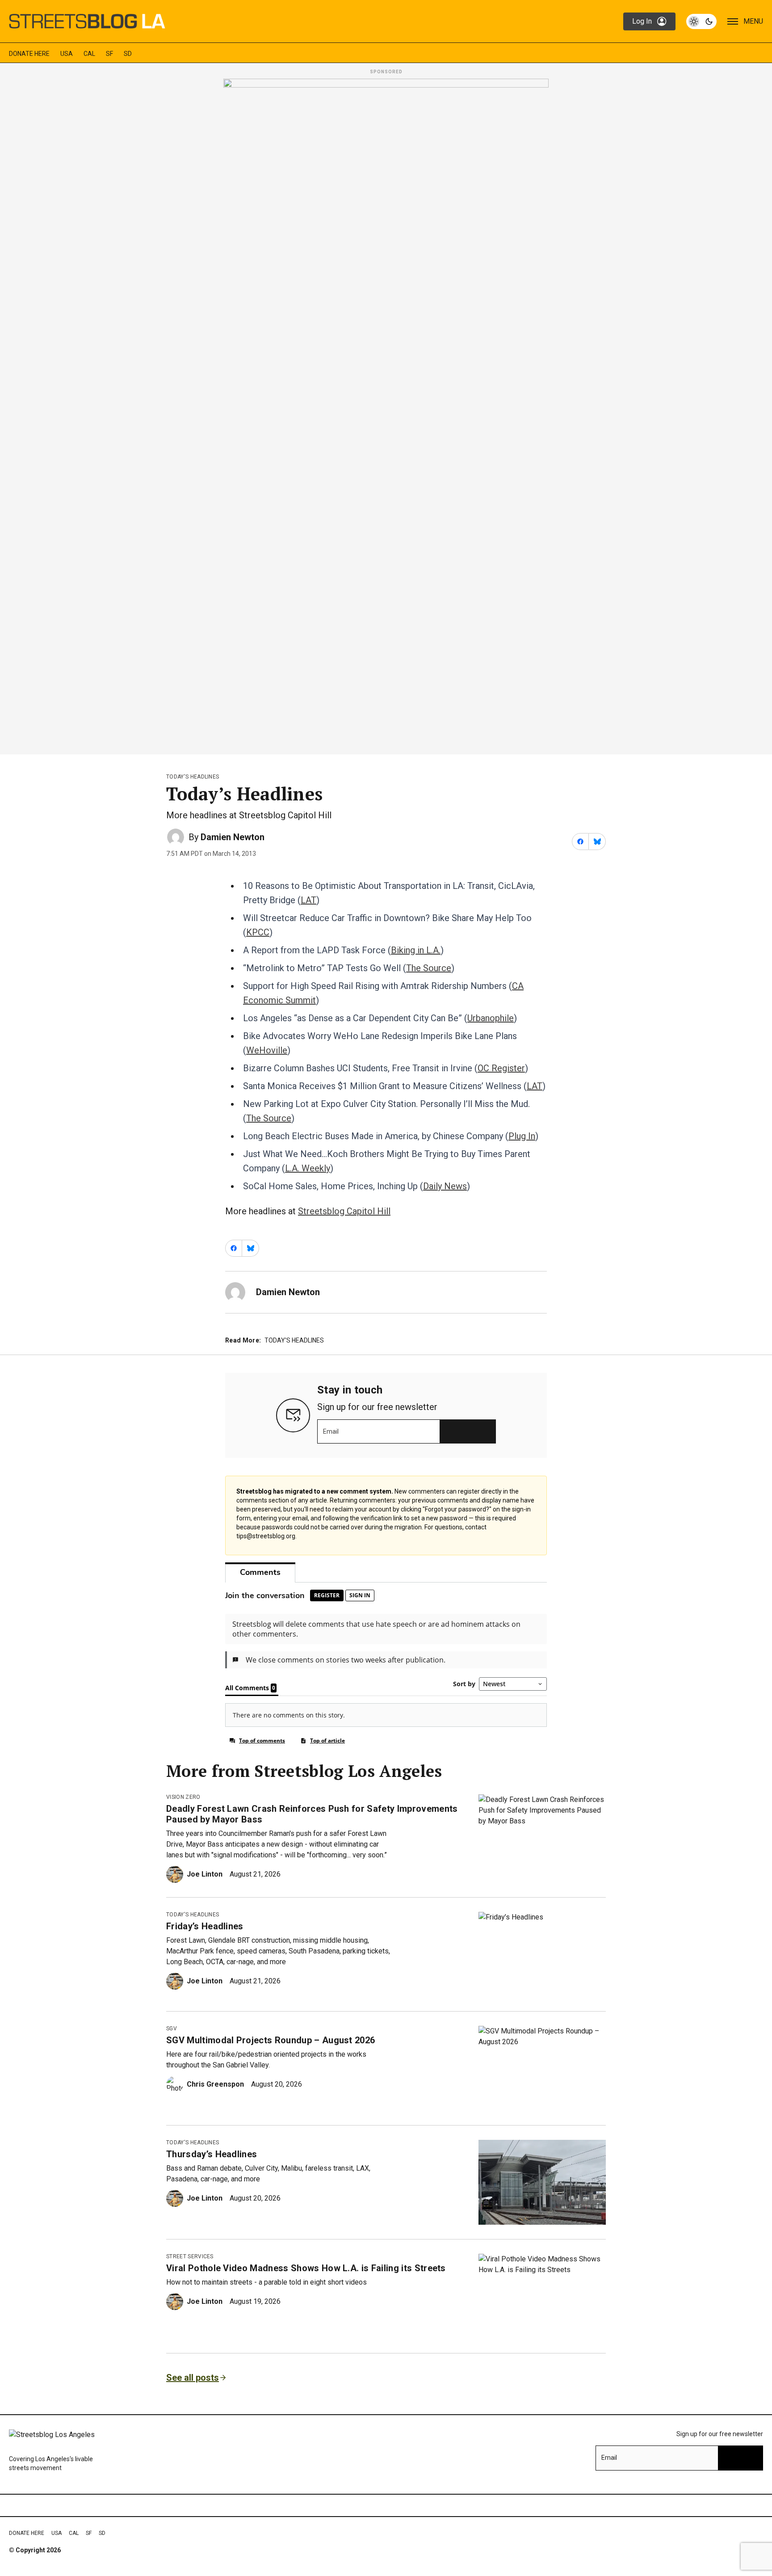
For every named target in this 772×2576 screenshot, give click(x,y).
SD (128, 54)
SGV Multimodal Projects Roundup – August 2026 (271, 2040)
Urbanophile (491, 1018)
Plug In (522, 1136)
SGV (172, 2029)
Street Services (190, 2256)
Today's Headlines (193, 777)
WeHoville (267, 1050)
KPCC (258, 932)
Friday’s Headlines (205, 1926)
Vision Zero (183, 1797)
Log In (642, 21)
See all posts (193, 2378)
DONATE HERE (29, 54)
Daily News (445, 1186)
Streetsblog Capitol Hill (344, 1211)
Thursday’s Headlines (212, 2154)
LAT (308, 900)
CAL (89, 54)
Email (331, 1431)
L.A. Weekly (308, 1168)
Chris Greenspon (215, 2084)
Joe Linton (205, 1874)
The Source (429, 968)
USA (67, 54)
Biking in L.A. (416, 950)
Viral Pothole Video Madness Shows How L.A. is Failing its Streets (306, 2268)
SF (109, 54)
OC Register (501, 1068)
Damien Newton (233, 837)
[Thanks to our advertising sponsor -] (386, 414)
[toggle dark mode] (701, 21)
